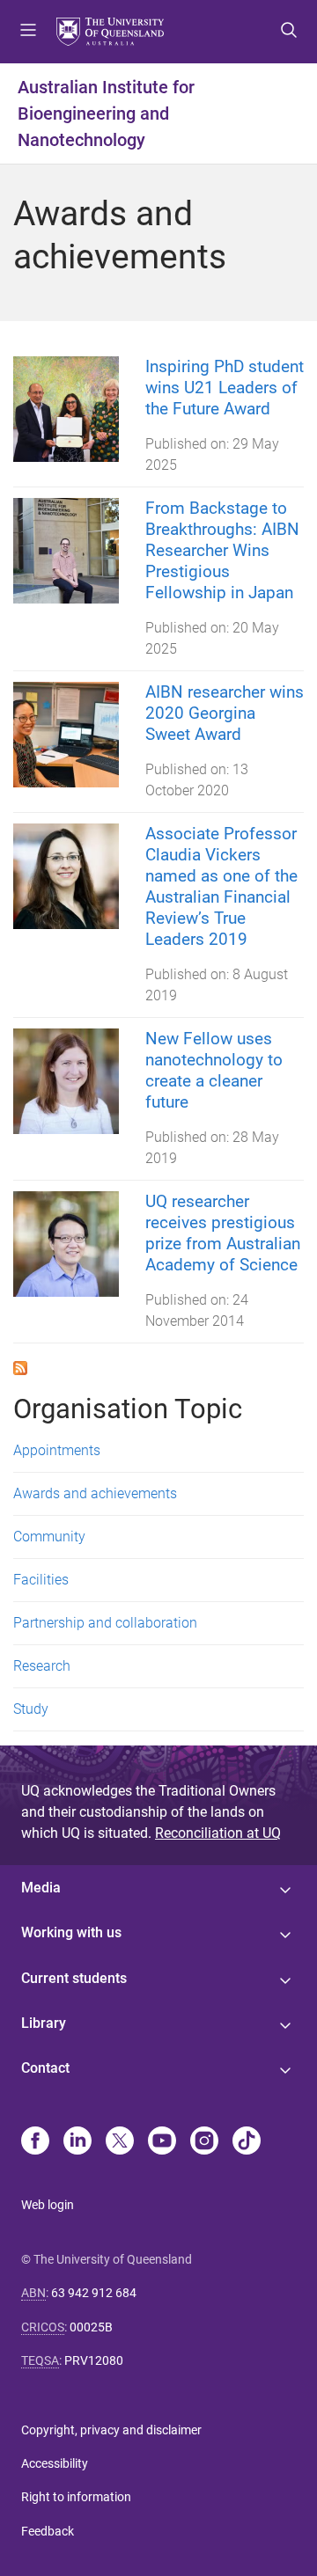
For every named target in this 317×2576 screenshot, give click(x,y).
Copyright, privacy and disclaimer (111, 2430)
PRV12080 (94, 2360)
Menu (28, 32)
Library (44, 2023)
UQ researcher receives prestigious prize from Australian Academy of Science (223, 1233)
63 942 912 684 (94, 2293)
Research (42, 1666)
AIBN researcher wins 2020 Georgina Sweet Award (225, 713)
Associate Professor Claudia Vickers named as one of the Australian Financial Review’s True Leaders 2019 (221, 886)
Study (31, 1709)
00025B (91, 2327)
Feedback (48, 2531)
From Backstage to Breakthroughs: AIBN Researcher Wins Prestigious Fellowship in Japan (222, 550)
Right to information (76, 2497)
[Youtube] (162, 2142)
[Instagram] (204, 2142)
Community (49, 1537)
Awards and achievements (95, 1493)
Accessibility (55, 2463)
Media (41, 1888)
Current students (74, 1978)
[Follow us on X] (120, 2142)
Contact (45, 2068)
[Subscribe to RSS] (20, 1368)
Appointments (57, 1450)
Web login (48, 2205)
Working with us (71, 1932)
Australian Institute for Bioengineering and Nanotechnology (106, 113)
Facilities (41, 1580)
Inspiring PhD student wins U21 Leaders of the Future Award (225, 388)
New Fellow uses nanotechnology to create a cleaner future (214, 1070)
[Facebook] (35, 2142)
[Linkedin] (77, 2142)
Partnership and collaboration (105, 1623)
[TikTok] (247, 2142)
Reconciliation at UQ (218, 1833)
